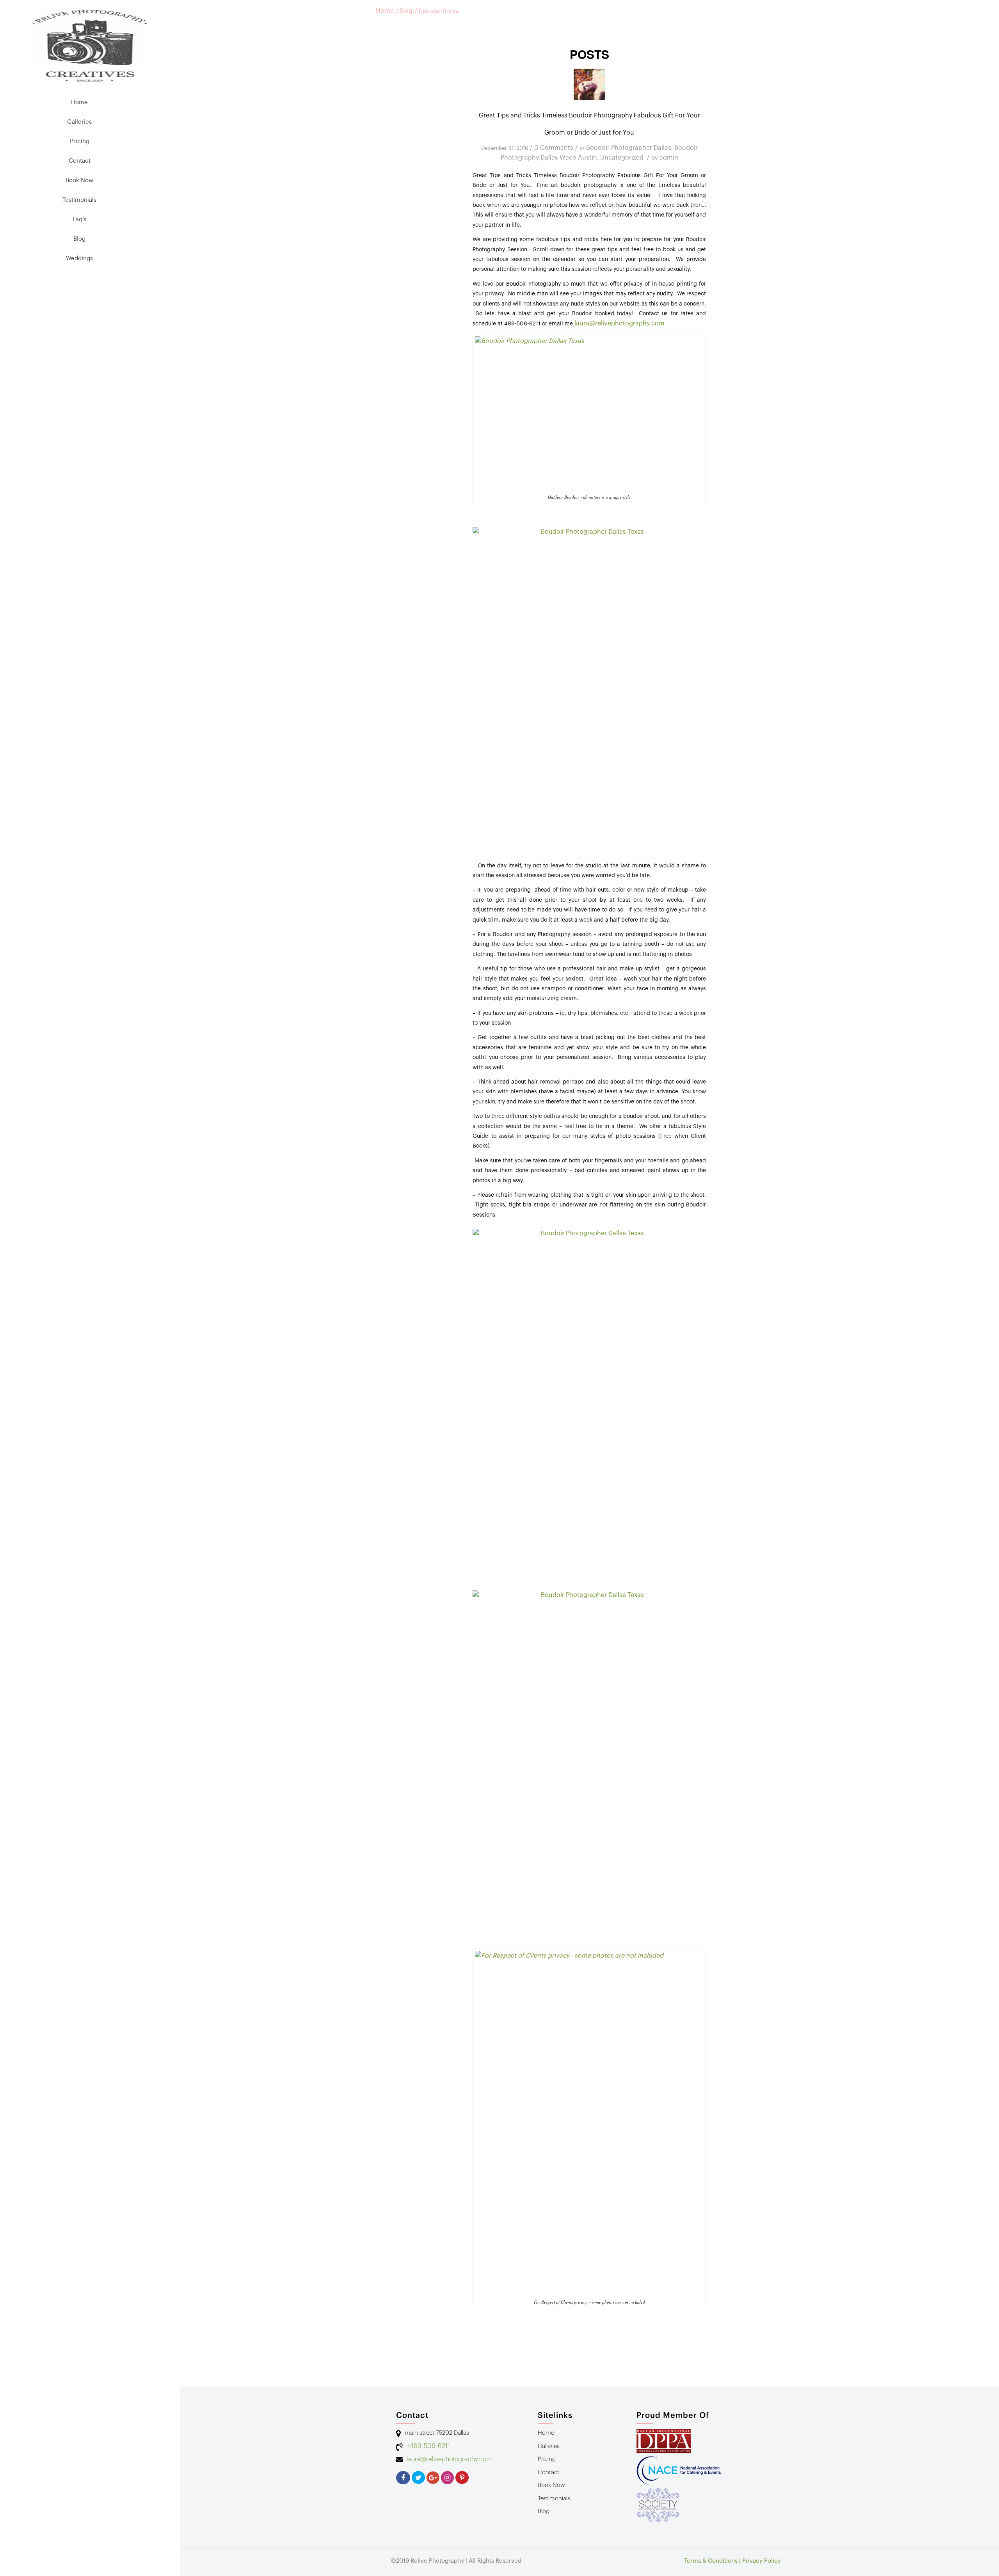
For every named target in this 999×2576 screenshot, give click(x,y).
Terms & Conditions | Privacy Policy (732, 2561)
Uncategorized (622, 158)
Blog (406, 11)
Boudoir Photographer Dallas (629, 148)
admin (669, 158)
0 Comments (554, 148)
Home (385, 11)
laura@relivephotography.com (620, 323)
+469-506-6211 (428, 2446)
